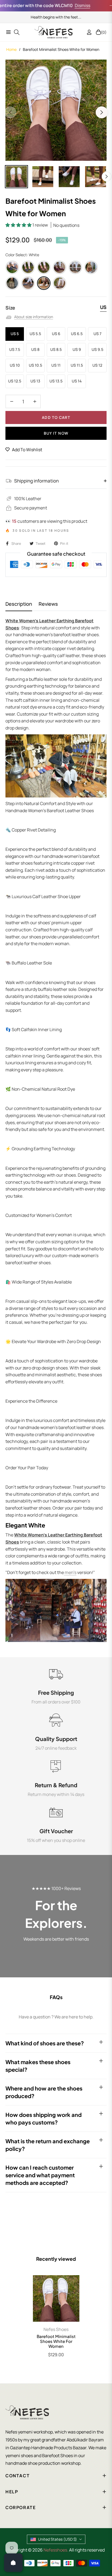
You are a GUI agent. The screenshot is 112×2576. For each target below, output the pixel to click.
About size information (34, 317)
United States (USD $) (57, 2539)
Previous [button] (10, 112)
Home (11, 49)
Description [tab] (19, 604)
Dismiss (70, 5)
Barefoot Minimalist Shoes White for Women (56, 2341)
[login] (87, 32)
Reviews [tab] (48, 604)
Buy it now (56, 433)
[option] (56, 110)
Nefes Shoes (56, 2329)
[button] (19, 225)
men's (70, 1572)
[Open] (13, 2563)
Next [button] (102, 112)
